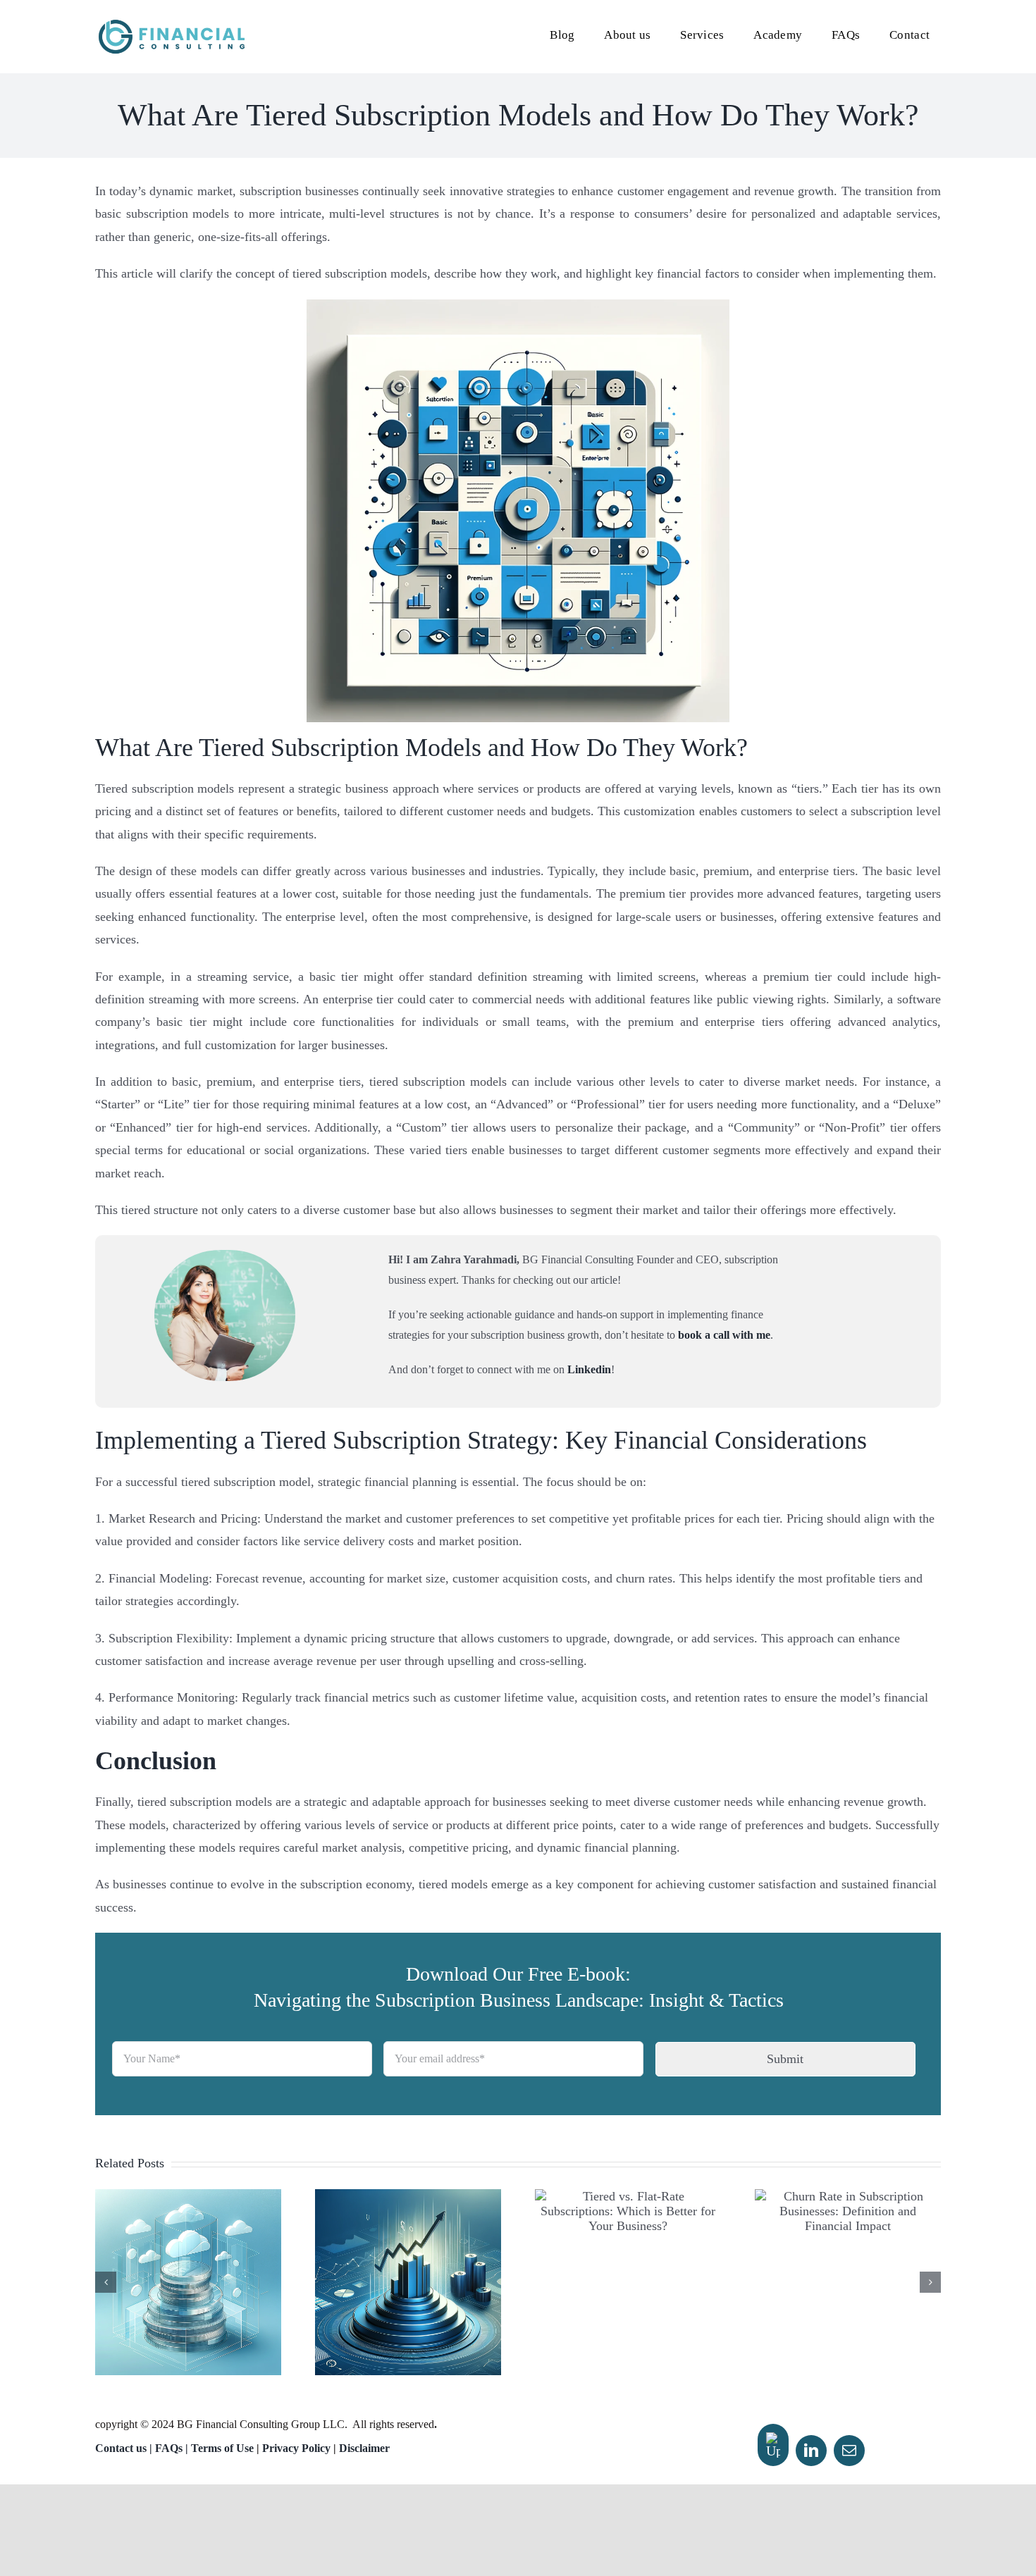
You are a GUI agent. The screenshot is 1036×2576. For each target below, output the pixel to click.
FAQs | (173, 2448)
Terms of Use (222, 2448)
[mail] (849, 2451)
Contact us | (124, 2448)
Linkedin (589, 1369)
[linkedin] (811, 2451)
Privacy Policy (296, 2448)
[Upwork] (773, 2445)
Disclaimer (364, 2448)
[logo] (171, 24)
